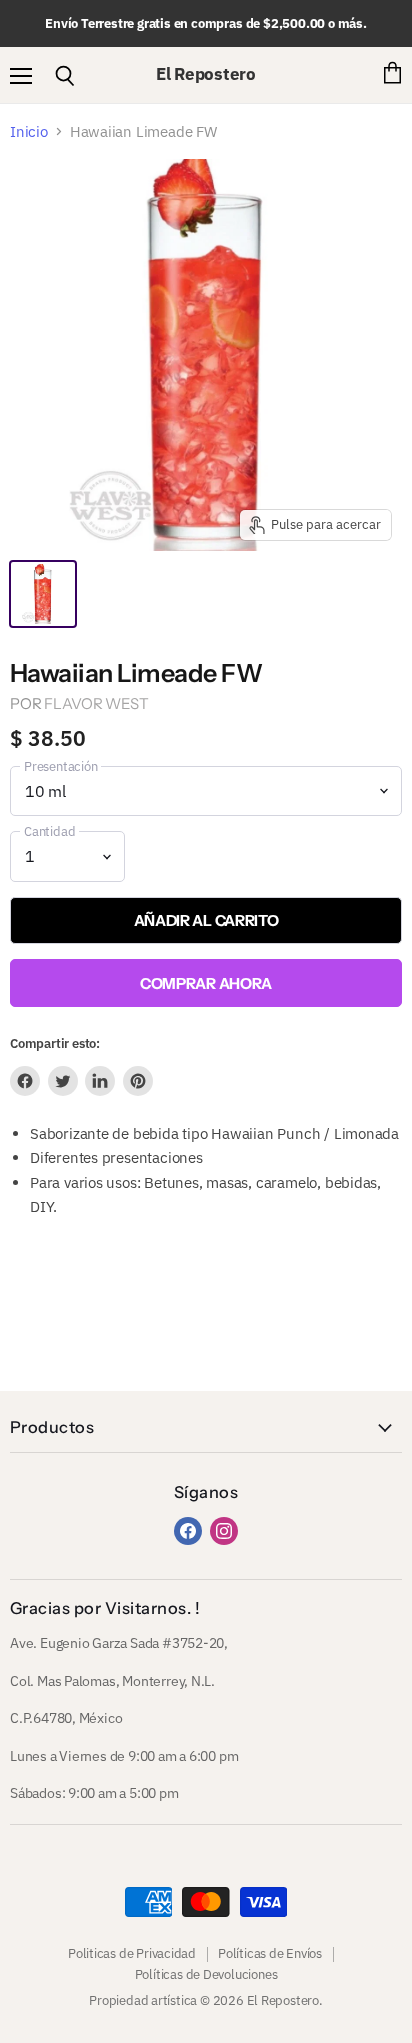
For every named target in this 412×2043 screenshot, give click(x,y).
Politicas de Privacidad (132, 1953)
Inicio (29, 131)
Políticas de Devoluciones (206, 1974)
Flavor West (96, 703)
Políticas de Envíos (270, 1953)
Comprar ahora (206, 983)
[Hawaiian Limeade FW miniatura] (43, 594)
